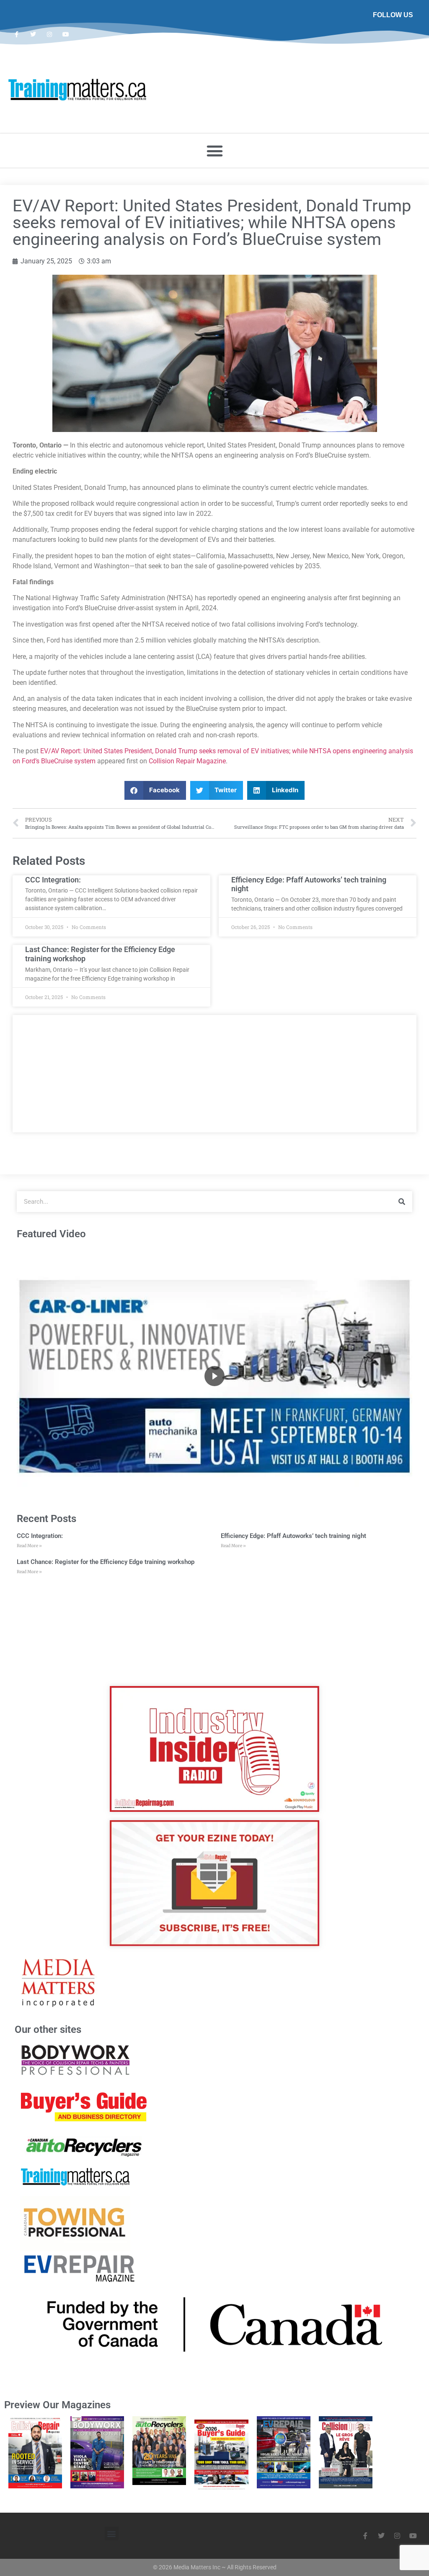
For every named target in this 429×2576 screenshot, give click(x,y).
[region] (214, 1376)
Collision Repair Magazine (187, 761)
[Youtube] (66, 34)
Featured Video (51, 1234)
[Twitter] (33, 34)
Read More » (29, 1546)
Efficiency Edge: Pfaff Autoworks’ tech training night (293, 1536)
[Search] (402, 1202)
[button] (214, 151)
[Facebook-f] (17, 34)
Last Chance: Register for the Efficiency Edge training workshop (106, 1562)
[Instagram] (49, 34)
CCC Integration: (53, 880)
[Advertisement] (214, 1074)
